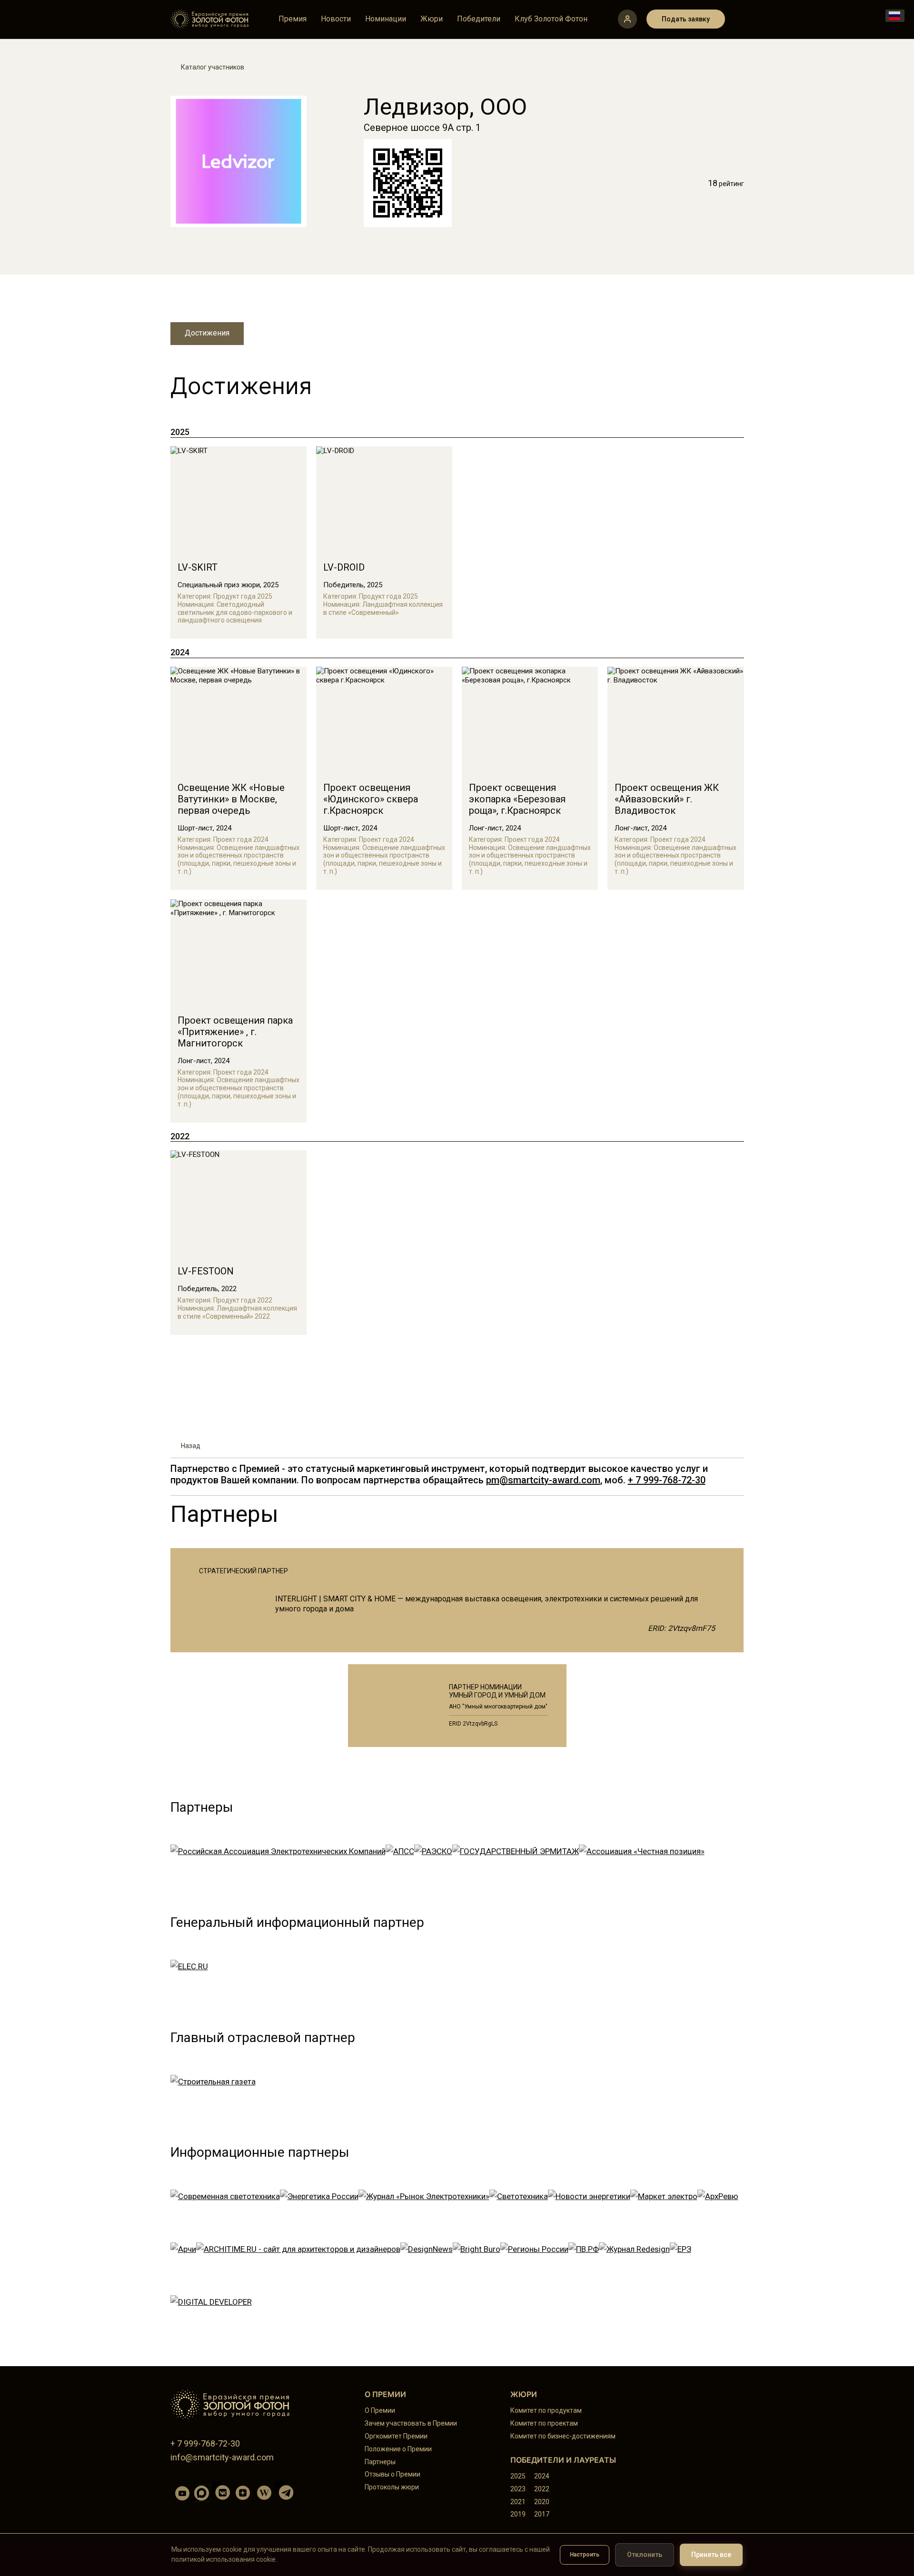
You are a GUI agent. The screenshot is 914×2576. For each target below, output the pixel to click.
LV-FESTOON (206, 1271)
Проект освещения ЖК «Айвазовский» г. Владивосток (667, 799)
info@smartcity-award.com (222, 2457)
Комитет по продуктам (546, 2410)
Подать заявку (686, 19)
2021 (518, 2502)
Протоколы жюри (392, 2487)
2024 (542, 2476)
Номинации (386, 19)
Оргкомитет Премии (396, 2436)
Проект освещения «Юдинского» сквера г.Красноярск (371, 799)
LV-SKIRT (198, 567)
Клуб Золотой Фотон (551, 19)
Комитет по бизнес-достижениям (563, 2436)
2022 (542, 2489)
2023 (518, 2489)
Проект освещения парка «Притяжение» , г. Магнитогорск (235, 1032)
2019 (518, 2514)
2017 (542, 2514)
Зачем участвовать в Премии (411, 2423)
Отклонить (645, 2555)
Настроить (585, 2555)
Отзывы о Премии (392, 2474)
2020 (542, 2502)
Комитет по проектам (544, 2423)
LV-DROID (344, 567)
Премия (293, 19)
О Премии (380, 2410)
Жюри (432, 19)
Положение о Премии (398, 2449)
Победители (479, 19)
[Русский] (895, 16)
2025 (518, 2476)
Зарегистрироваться (627, 19)
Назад (191, 1446)
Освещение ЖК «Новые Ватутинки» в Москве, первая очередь (231, 799)
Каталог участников (213, 67)
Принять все (711, 2555)
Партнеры (380, 2462)
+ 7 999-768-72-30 (667, 1480)
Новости (336, 19)
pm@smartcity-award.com (543, 1480)
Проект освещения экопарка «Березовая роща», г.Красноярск (517, 799)
